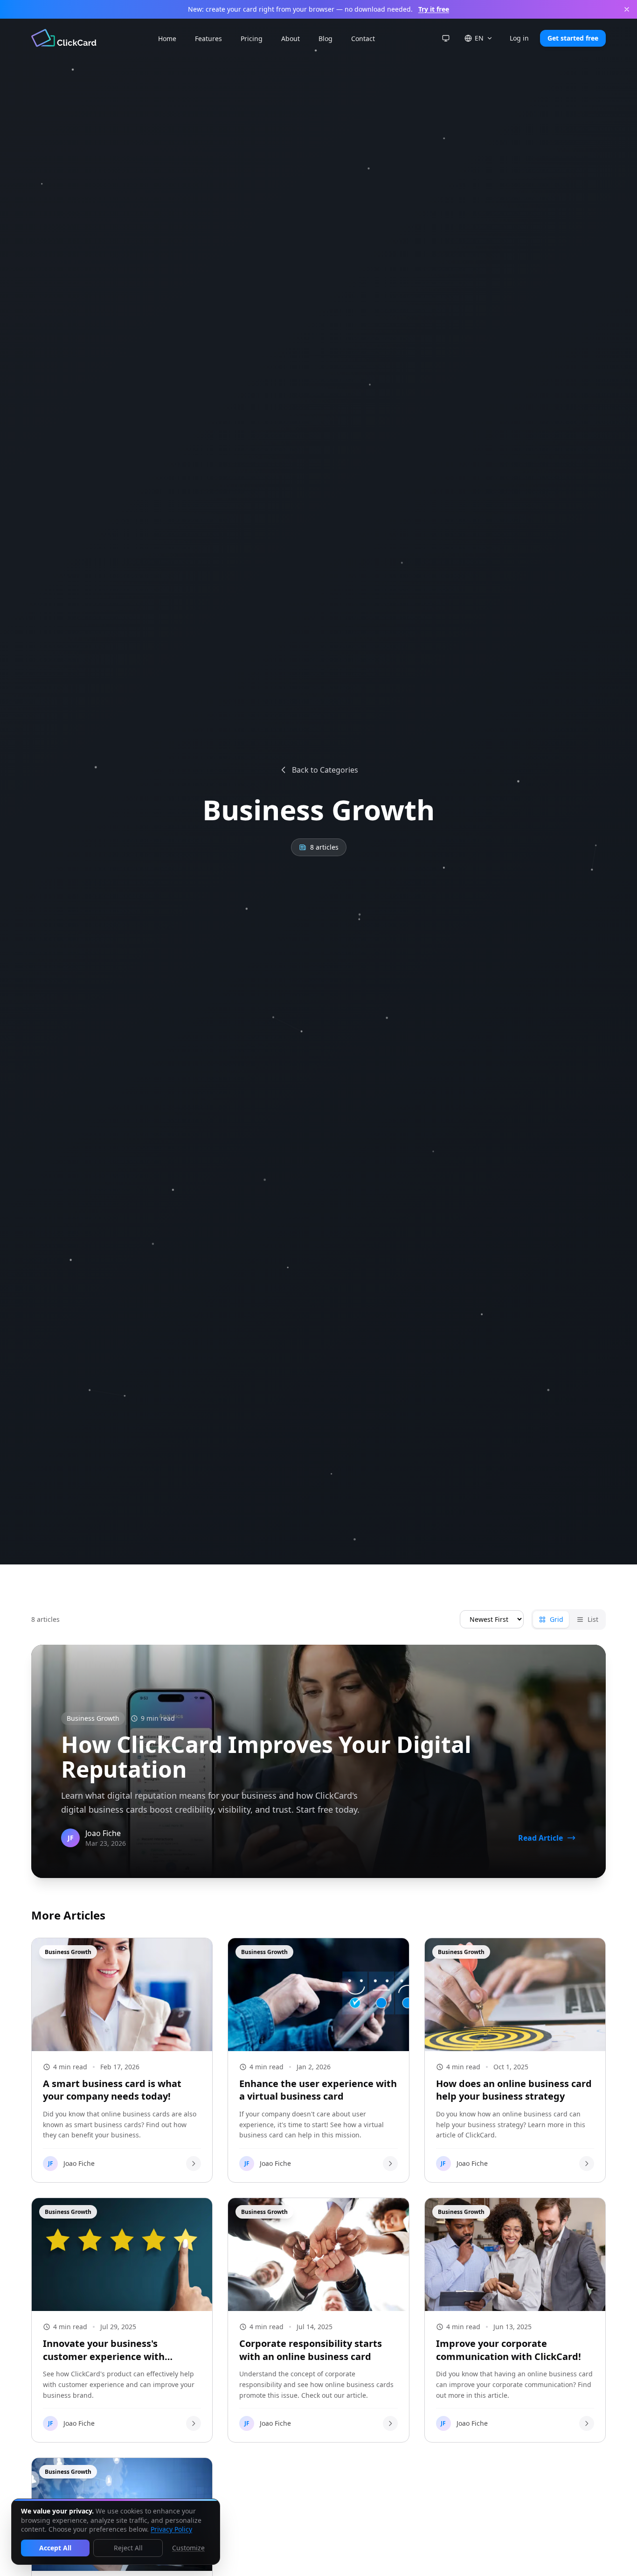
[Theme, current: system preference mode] (446, 38)
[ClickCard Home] (64, 38)
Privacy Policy (171, 2529)
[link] (93, 1838)
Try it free (434, 9)
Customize (188, 2548)
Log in (519, 38)
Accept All (55, 2548)
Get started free (573, 38)
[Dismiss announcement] (627, 9)
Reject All (128, 2548)
